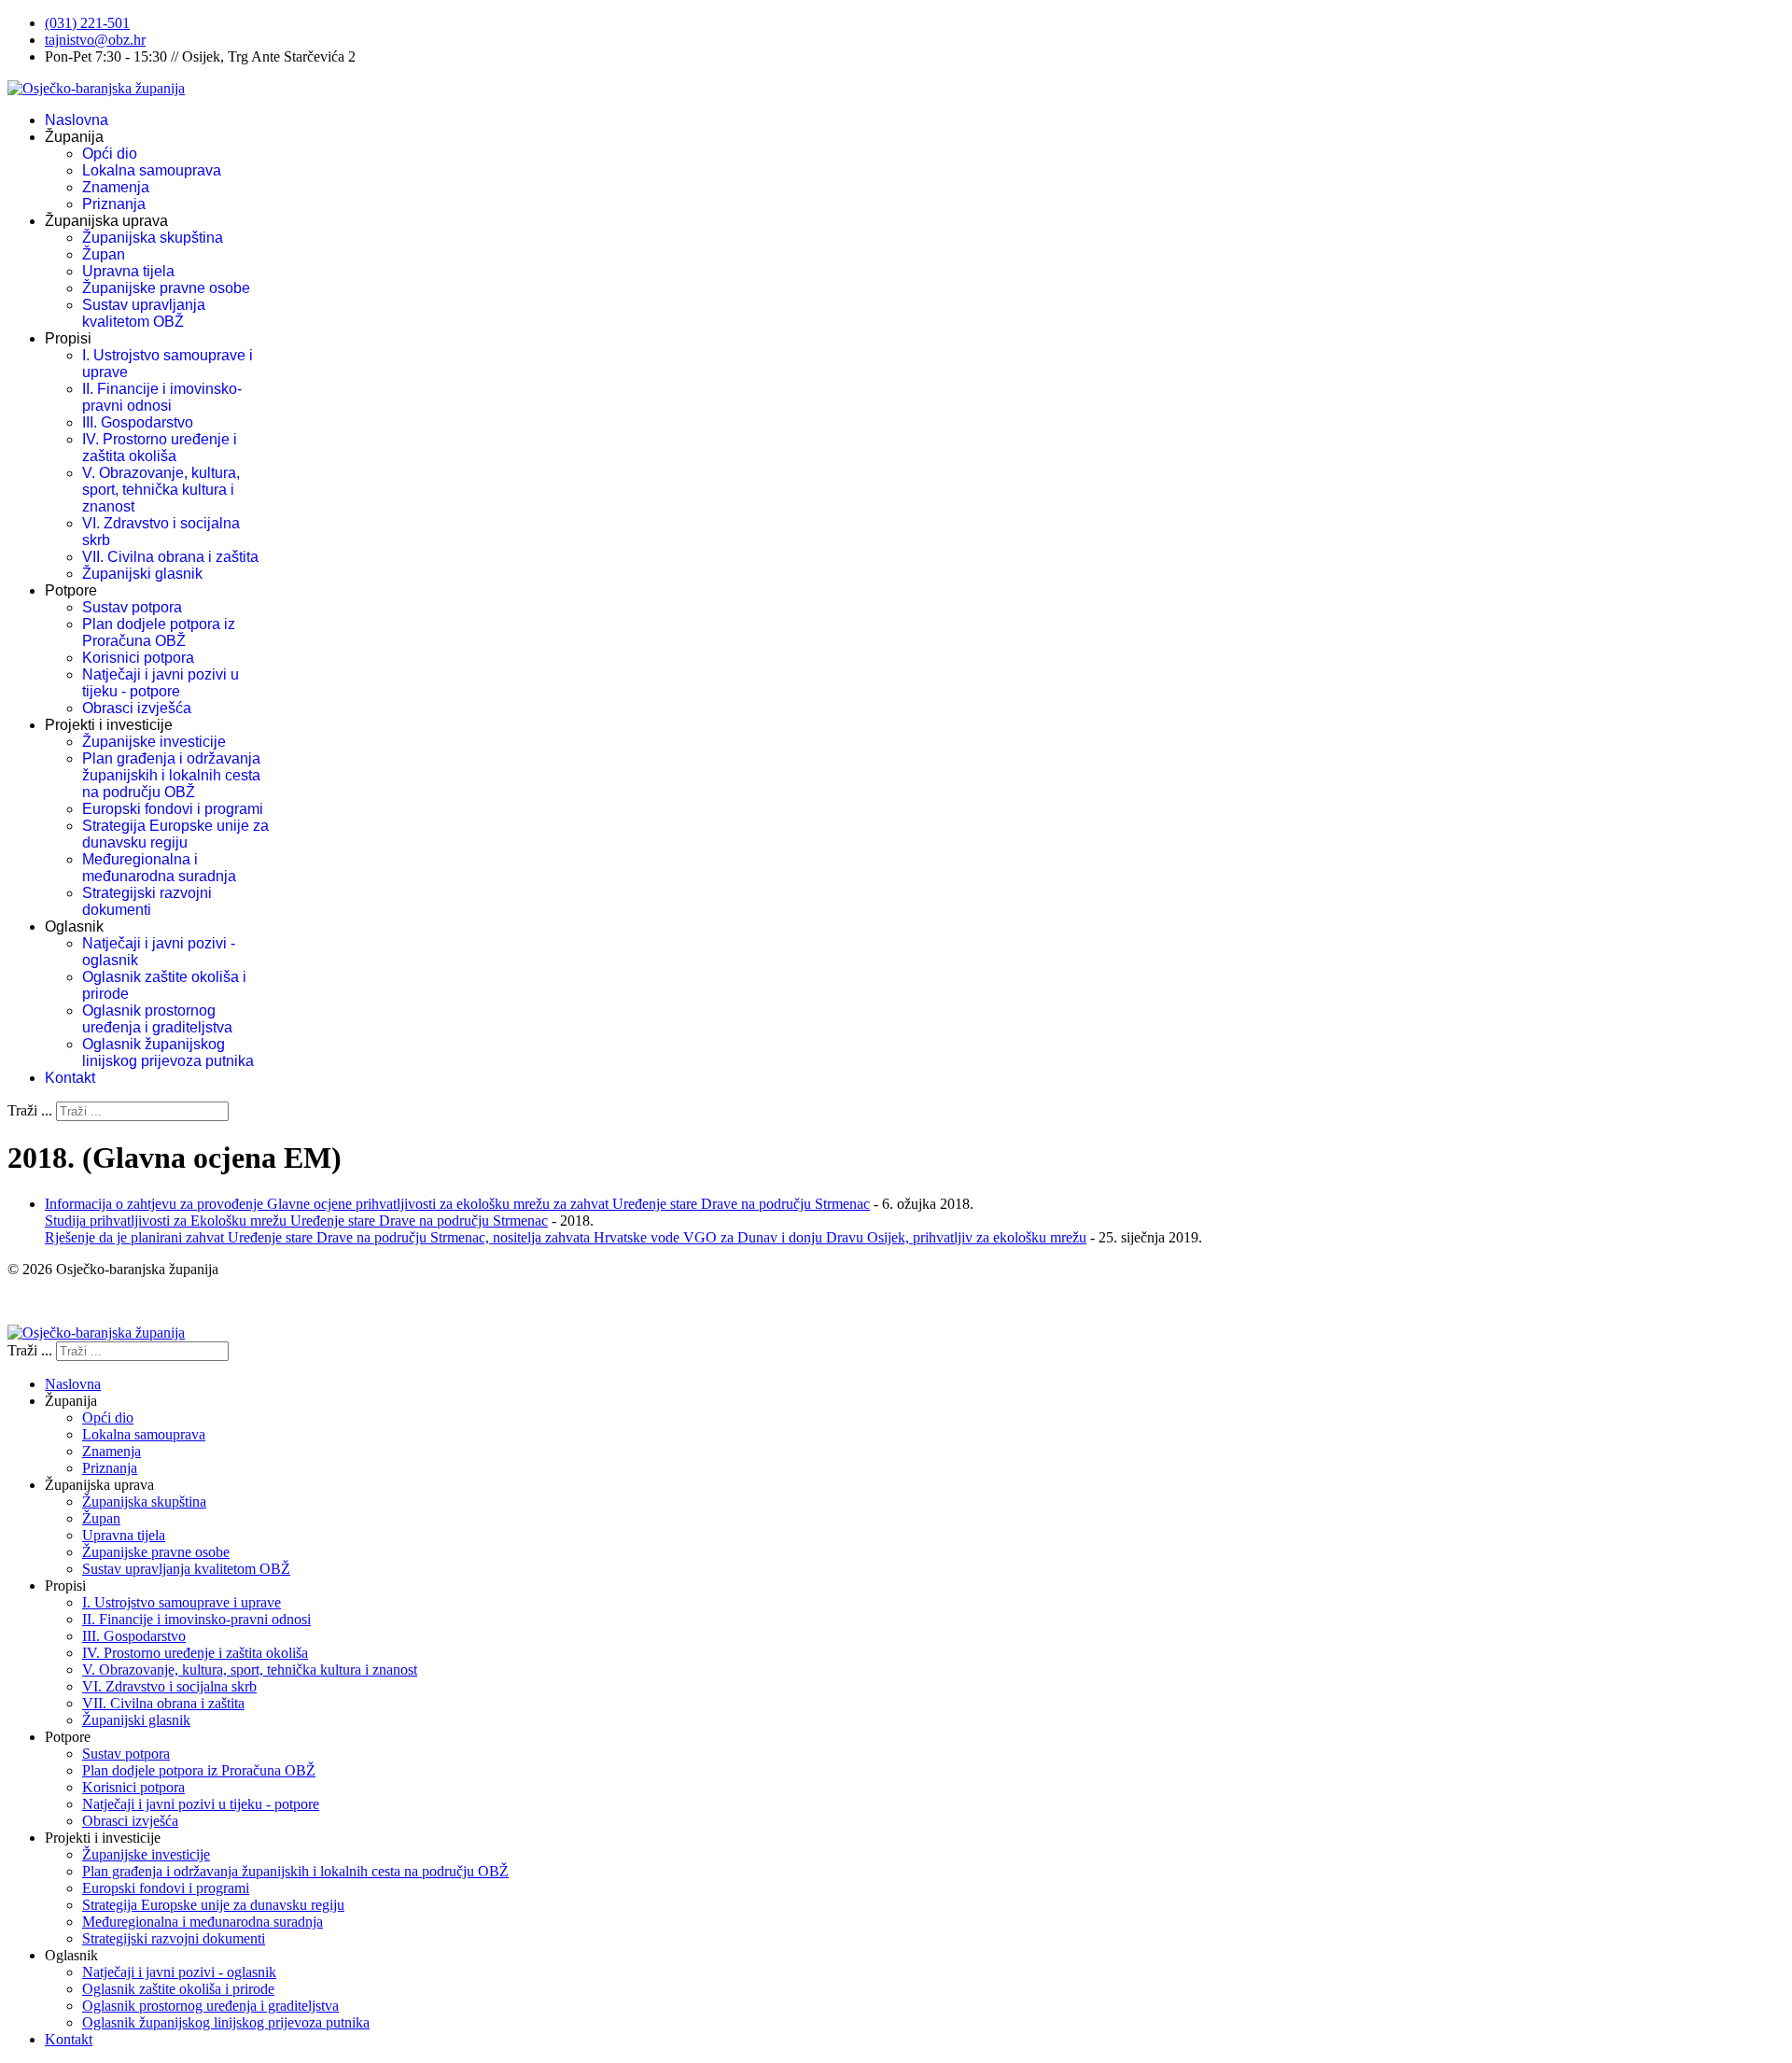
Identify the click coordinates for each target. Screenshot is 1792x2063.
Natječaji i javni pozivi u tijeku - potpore (161, 683)
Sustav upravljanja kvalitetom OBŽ (144, 313)
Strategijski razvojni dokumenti (147, 901)
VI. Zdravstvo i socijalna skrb (169, 1686)
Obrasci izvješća (137, 708)
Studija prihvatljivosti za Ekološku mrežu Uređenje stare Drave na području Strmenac (296, 1221)
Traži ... (30, 1110)
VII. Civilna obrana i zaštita (170, 557)
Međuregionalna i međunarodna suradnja (159, 868)
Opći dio (110, 154)
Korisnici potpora (138, 658)
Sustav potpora (132, 607)
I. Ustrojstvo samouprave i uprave (182, 1602)
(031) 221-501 (87, 23)
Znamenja (116, 187)
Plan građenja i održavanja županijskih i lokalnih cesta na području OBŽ (171, 775)
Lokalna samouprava (152, 170)
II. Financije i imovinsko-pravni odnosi (162, 397)
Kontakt (70, 1078)
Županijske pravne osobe (166, 288)
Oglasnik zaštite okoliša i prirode (178, 1989)
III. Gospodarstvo (138, 422)
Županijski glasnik (142, 574)
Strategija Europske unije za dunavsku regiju (175, 834)
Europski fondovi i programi (173, 809)
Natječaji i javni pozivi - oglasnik (179, 1972)
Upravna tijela (128, 271)
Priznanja (114, 204)
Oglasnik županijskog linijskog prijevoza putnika (168, 1053)
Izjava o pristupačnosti (73, 1301)
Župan (104, 254)
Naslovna (77, 120)
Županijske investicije (154, 742)
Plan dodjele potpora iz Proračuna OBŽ (159, 632)
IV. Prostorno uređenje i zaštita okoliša (160, 448)
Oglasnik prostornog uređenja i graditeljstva (157, 1019)
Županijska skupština (153, 238)
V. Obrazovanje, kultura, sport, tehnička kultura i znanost (161, 490)
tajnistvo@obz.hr (95, 40)
